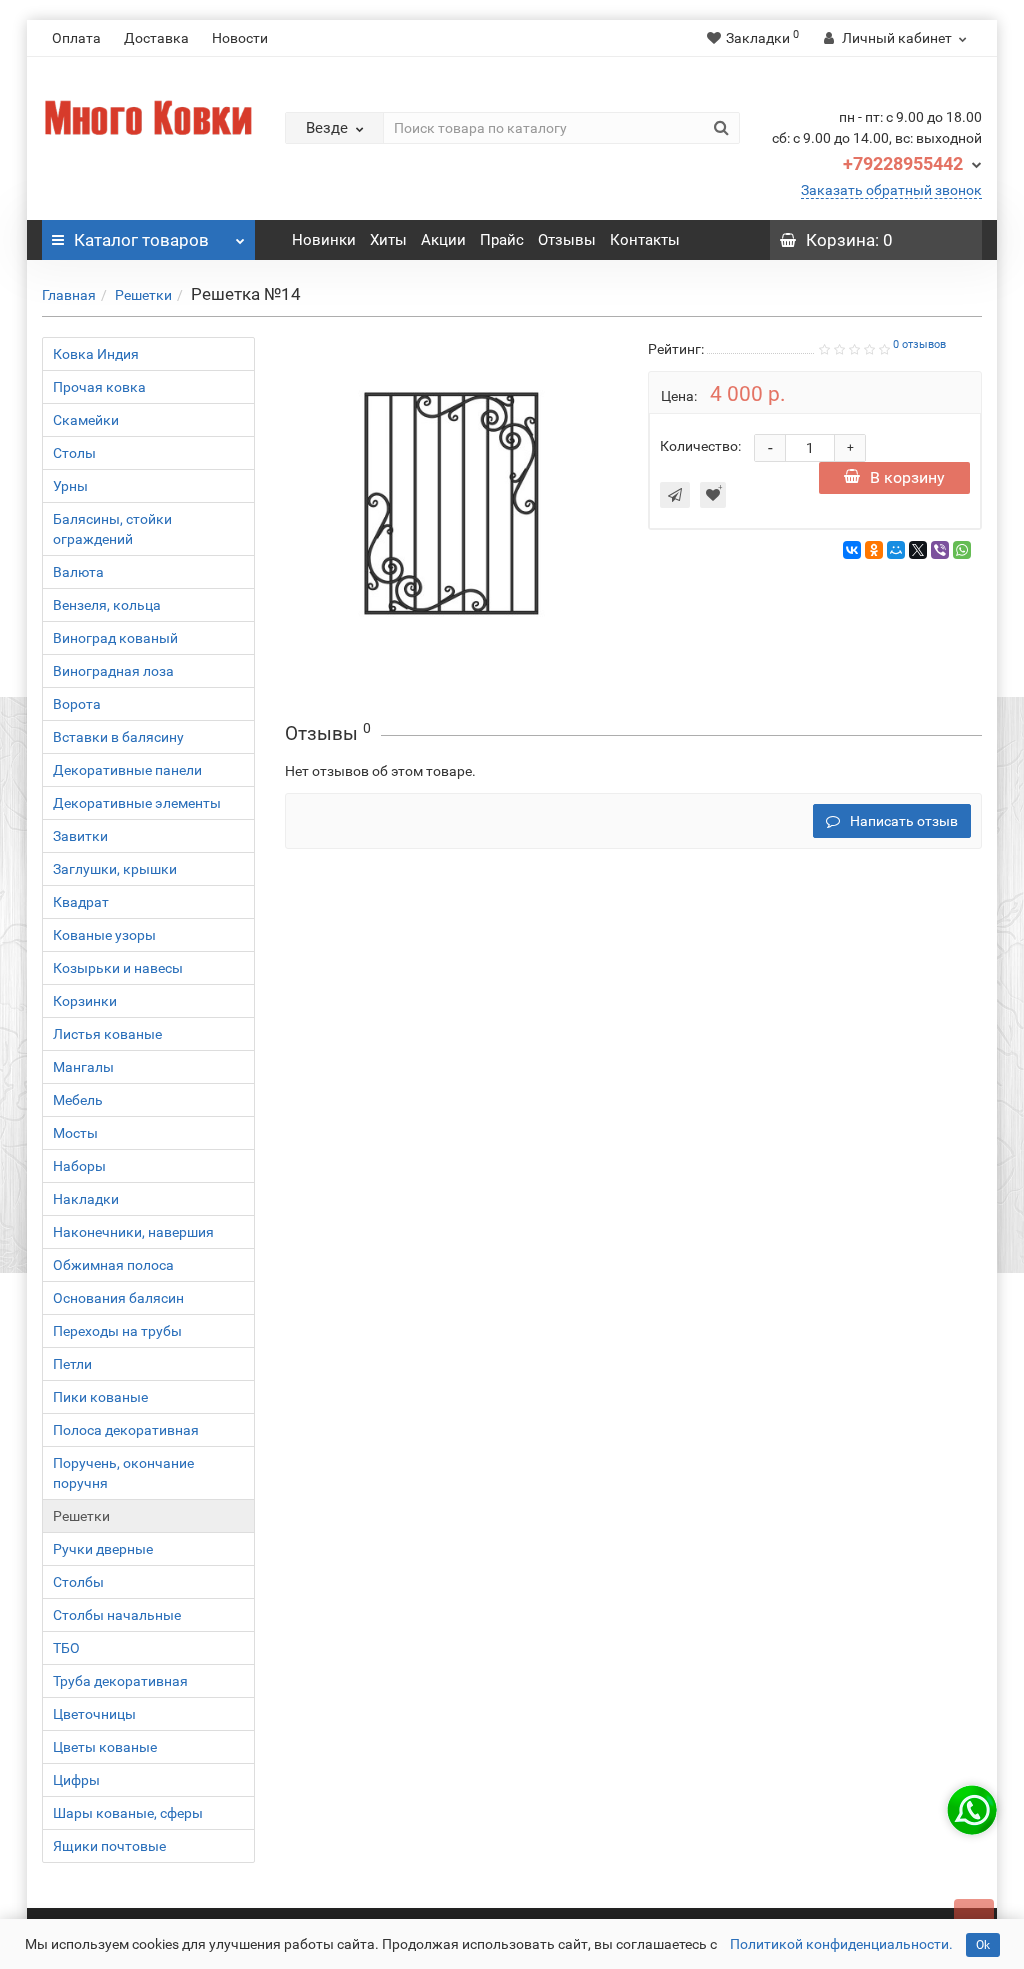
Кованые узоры (104, 935)
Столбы (78, 1582)
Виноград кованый (115, 638)
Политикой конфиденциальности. (841, 1944)
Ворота (77, 704)
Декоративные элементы (137, 803)
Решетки (143, 295)
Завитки (80, 836)
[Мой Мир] (896, 550)
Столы (74, 453)
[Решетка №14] (452, 504)
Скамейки (86, 420)
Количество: (700, 446)
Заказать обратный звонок (891, 190)
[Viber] (940, 550)
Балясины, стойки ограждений (112, 529)
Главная (69, 295)
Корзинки (85, 1001)
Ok (983, 1945)
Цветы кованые (105, 1747)
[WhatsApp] (962, 550)
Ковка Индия (96, 354)
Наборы (79, 1166)
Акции (443, 240)
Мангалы (83, 1067)
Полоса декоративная (126, 1430)
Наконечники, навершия (133, 1232)
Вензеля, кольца (107, 605)
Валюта (78, 572)
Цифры (76, 1780)
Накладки (86, 1199)
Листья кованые (107, 1034)
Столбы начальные (117, 1615)
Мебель (78, 1100)
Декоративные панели (127, 770)
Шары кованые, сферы (128, 1813)
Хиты (388, 240)
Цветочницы (94, 1714)
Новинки (324, 240)
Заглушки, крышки (115, 869)
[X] (918, 550)
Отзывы (567, 240)
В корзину (907, 477)
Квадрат (81, 902)
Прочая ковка (99, 387)
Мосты (75, 1133)
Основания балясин (118, 1298)
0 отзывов (919, 344)
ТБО (66, 1648)
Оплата (76, 38)
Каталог (141, 240)
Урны (70, 486)
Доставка (156, 38)
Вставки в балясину (118, 737)
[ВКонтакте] (852, 550)
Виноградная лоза (113, 671)
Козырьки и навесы (118, 968)
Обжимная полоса (113, 1265)
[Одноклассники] (874, 550)
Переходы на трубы (117, 1331)
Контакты (645, 240)
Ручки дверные (103, 1549)
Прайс (502, 240)
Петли (72, 1364)
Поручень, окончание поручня (123, 1473)
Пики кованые (100, 1397)
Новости (240, 38)
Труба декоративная (120, 1681)
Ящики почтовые (109, 1846)
